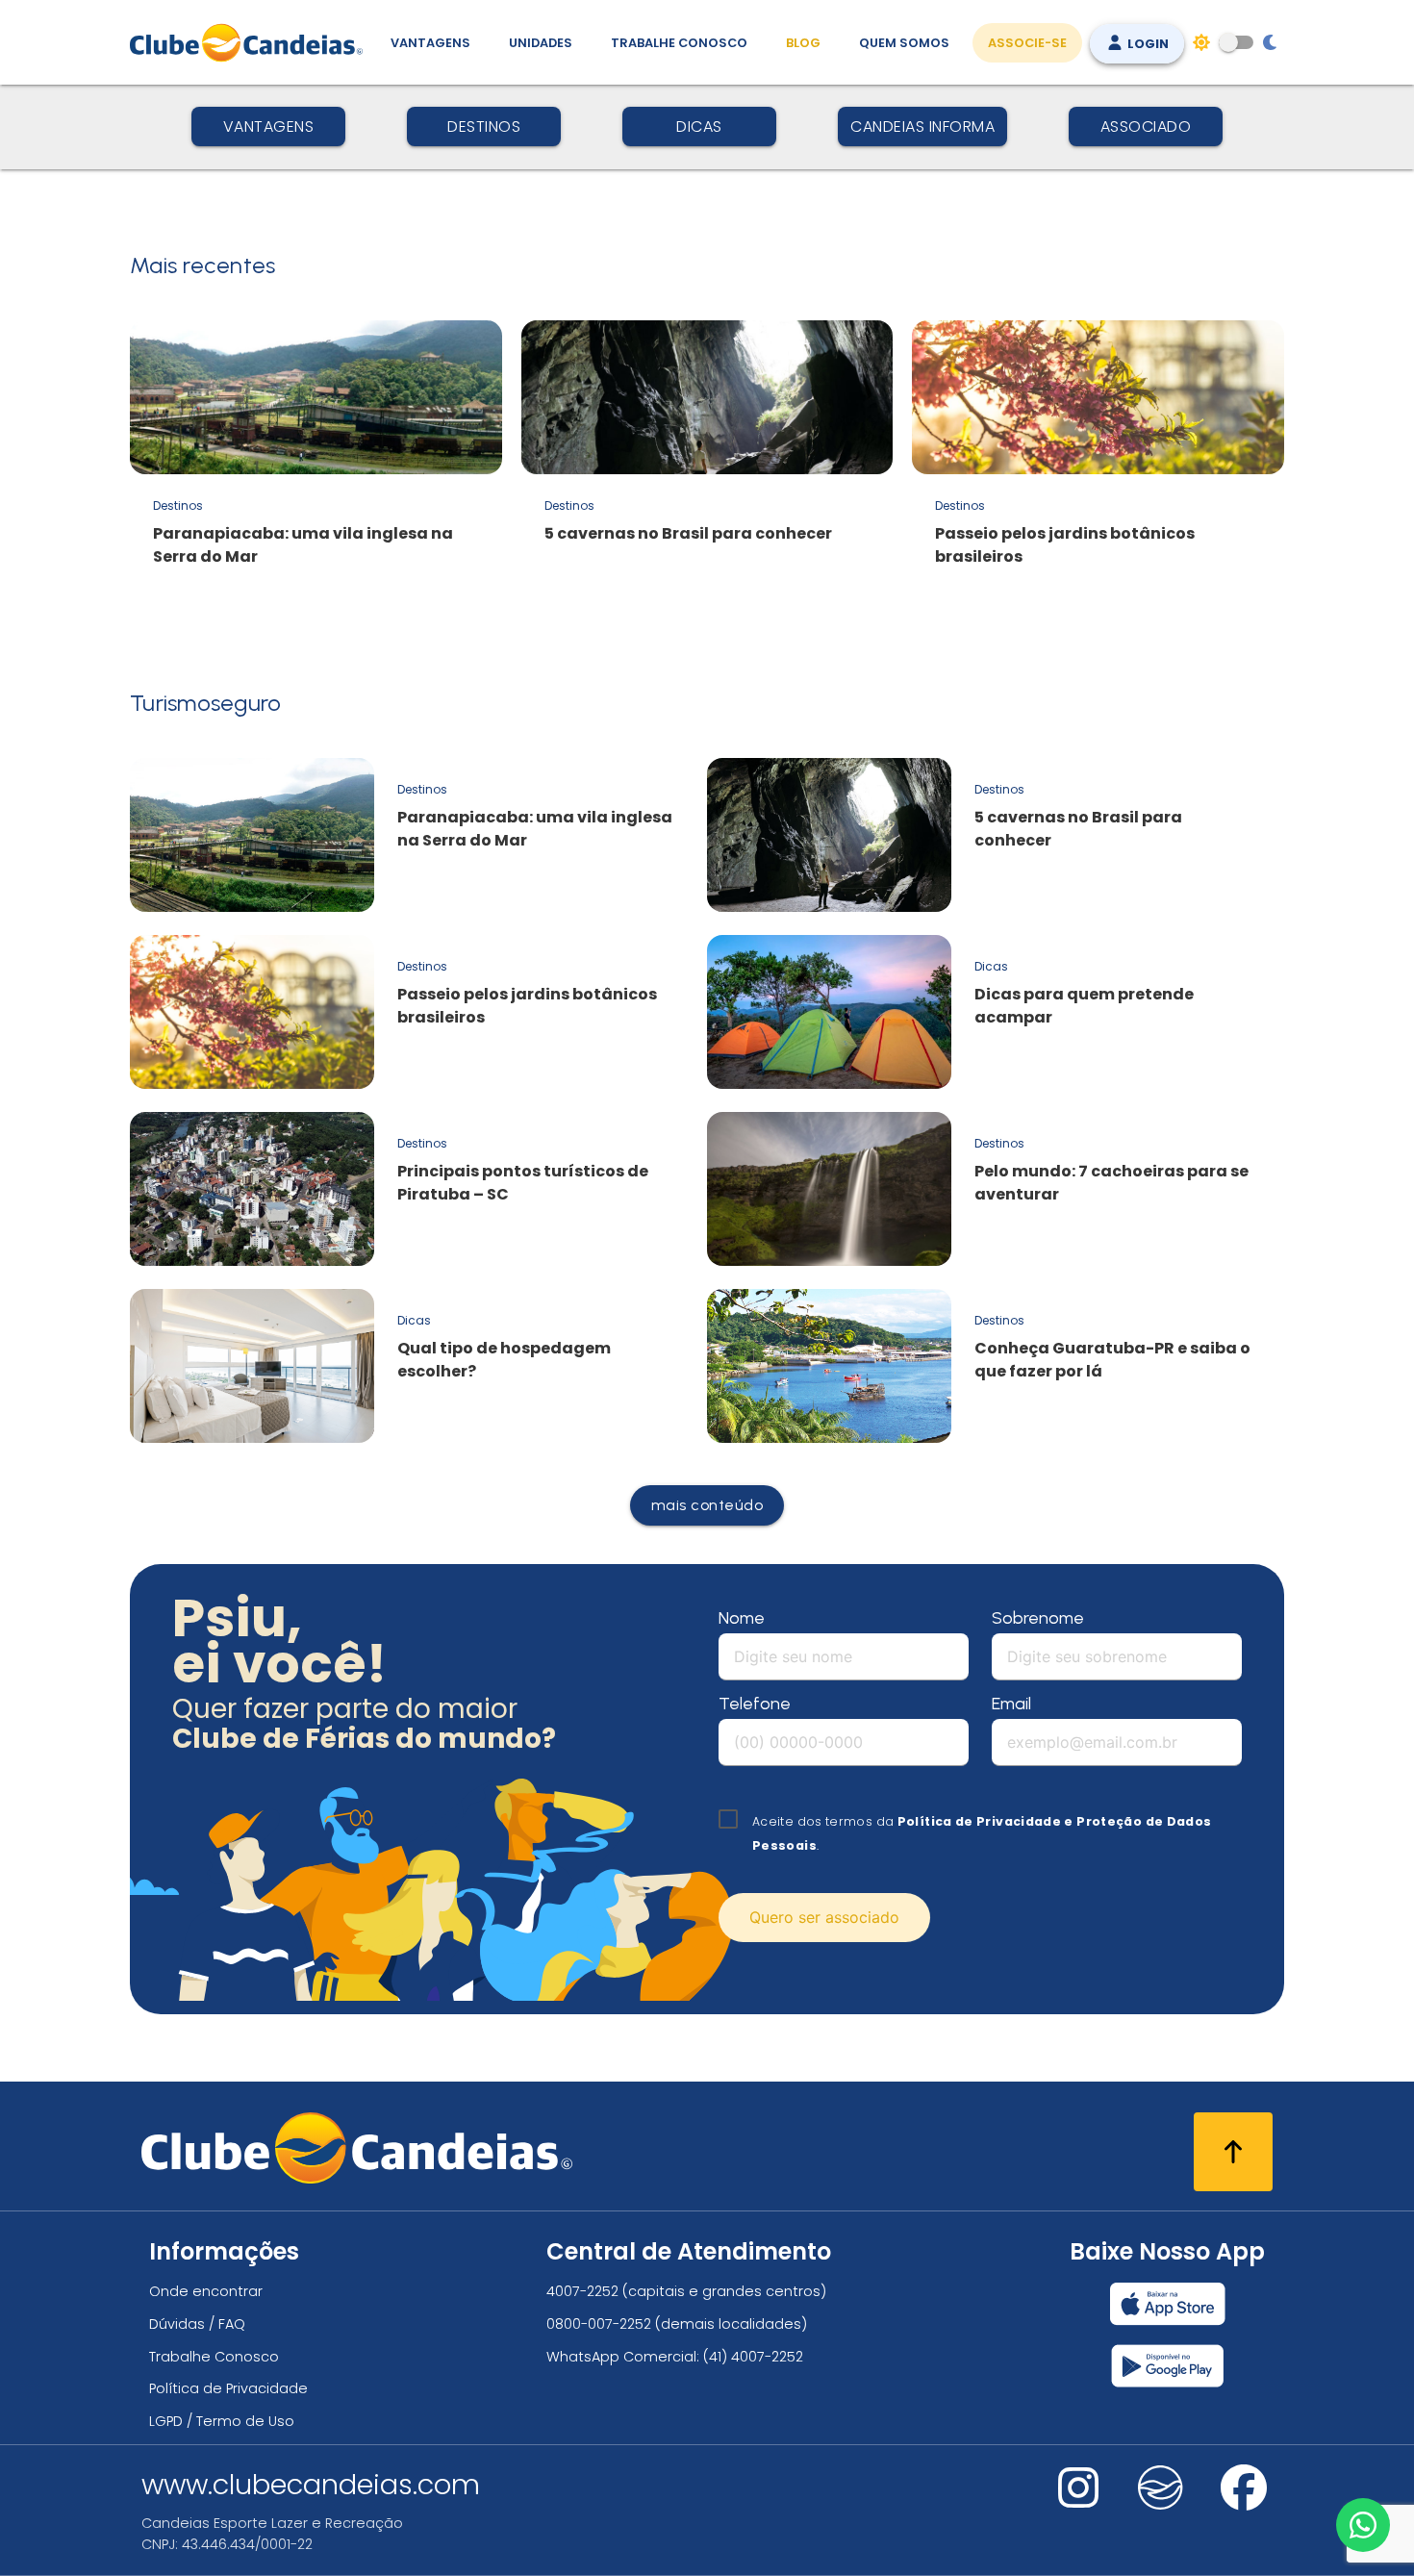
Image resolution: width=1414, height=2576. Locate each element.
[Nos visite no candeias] (1161, 2488)
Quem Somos (904, 43)
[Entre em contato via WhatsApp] (1363, 2525)
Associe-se (1027, 43)
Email (1011, 1704)
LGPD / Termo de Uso (222, 2421)
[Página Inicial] (251, 42)
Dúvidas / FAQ (197, 2324)
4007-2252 (582, 2291)
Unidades (541, 43)
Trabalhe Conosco (679, 43)
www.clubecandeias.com (311, 2485)
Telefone (755, 1704)
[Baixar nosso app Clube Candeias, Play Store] (1167, 2366)
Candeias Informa (922, 126)
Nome (742, 1618)
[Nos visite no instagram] (1078, 2500)
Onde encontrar (206, 2291)
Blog (803, 43)
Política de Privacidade (228, 2388)
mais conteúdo (707, 1505)
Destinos (484, 126)
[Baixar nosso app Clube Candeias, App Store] (1168, 2304)
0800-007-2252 (599, 2324)
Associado (1146, 126)
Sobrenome (1038, 1618)
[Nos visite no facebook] (1244, 2500)
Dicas (699, 126)
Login (1147, 44)
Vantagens (430, 43)
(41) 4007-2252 (753, 2357)
